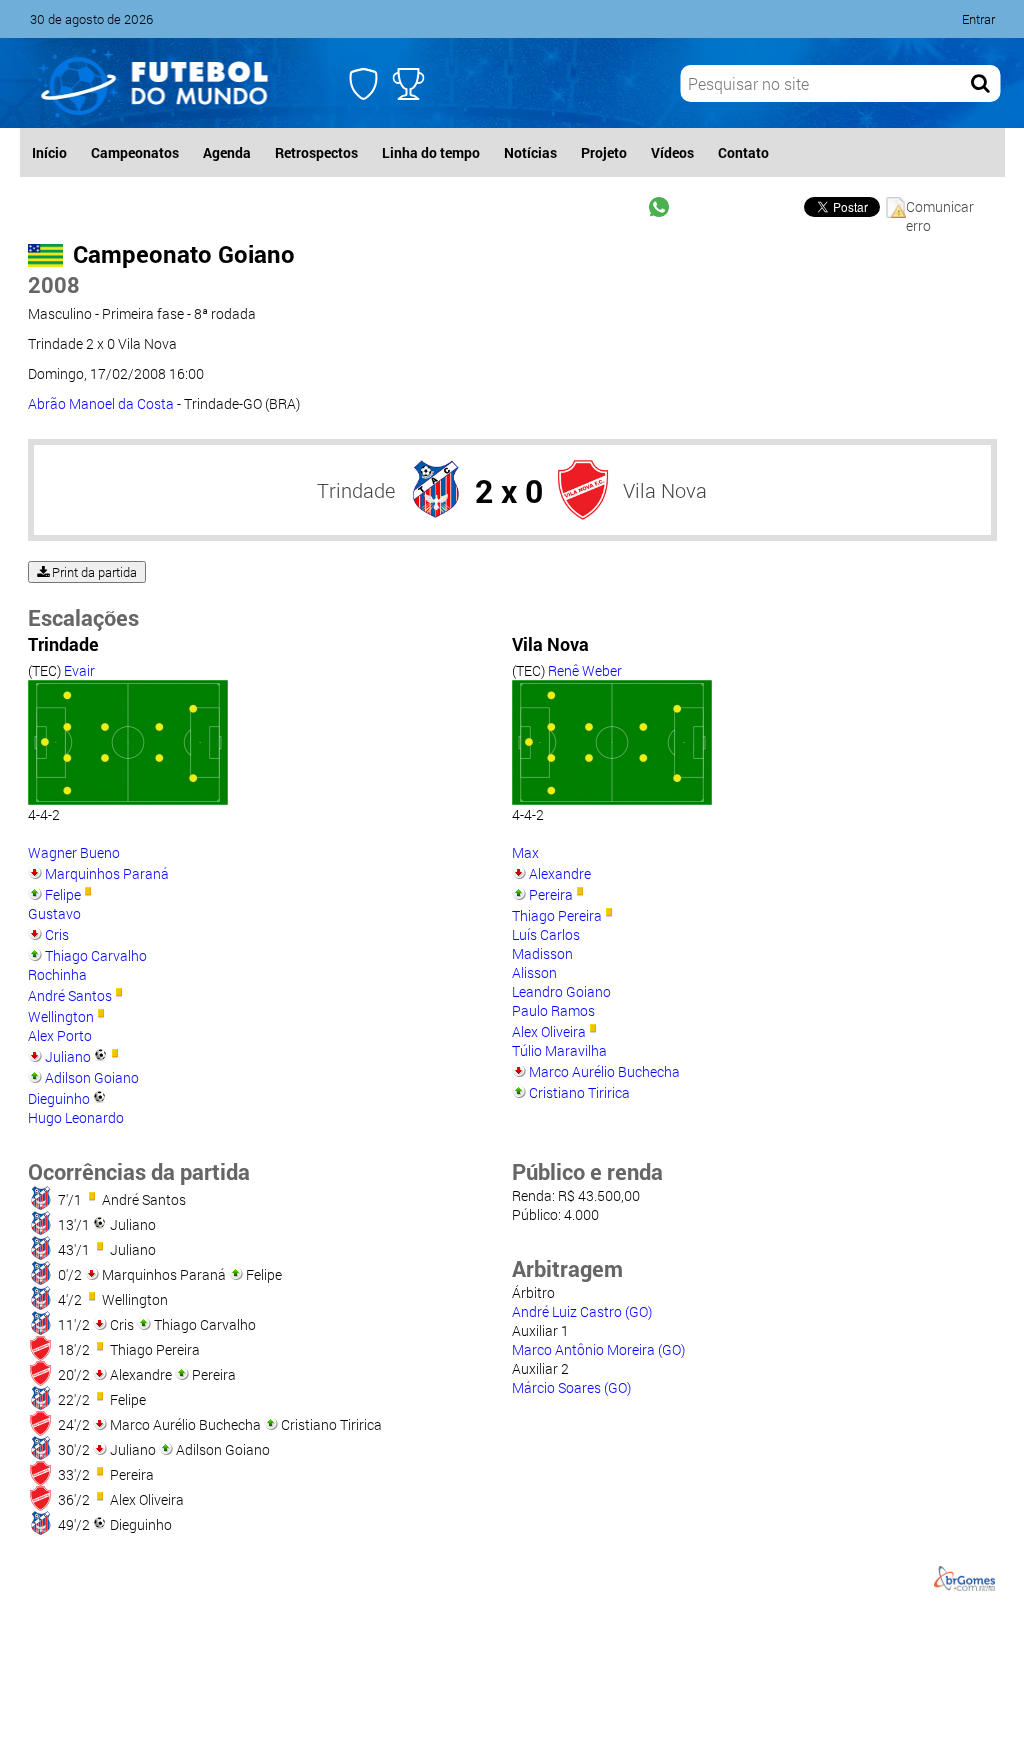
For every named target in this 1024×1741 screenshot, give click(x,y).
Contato (743, 152)
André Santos (70, 995)
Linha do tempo (431, 152)
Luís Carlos (546, 934)
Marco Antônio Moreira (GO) (598, 1349)
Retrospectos (316, 152)
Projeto (604, 152)
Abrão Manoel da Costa (101, 403)
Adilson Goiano (92, 1077)
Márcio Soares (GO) (571, 1387)
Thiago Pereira (557, 915)
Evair (79, 670)
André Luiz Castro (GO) (582, 1311)
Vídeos (672, 152)
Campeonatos (135, 152)
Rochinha (57, 974)
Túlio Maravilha (559, 1050)
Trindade (356, 490)
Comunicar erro (940, 207)
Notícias (530, 152)
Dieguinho (59, 1098)
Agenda (227, 152)
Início (49, 152)
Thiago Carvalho (96, 955)
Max (525, 852)
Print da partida (93, 572)
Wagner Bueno (74, 852)
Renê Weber (585, 670)
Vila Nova (665, 490)
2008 (54, 284)
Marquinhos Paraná (107, 873)
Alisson (534, 972)
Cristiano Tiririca (579, 1092)
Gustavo (54, 913)
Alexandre (560, 873)
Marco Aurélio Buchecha (604, 1071)
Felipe (63, 894)
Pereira (551, 894)
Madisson (542, 953)
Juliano (68, 1056)
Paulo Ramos (553, 1010)
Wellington (61, 1016)
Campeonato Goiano (184, 254)
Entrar (978, 19)
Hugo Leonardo (76, 1117)
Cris (57, 934)
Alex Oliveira (549, 1031)
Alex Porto (60, 1035)
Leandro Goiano (561, 991)
